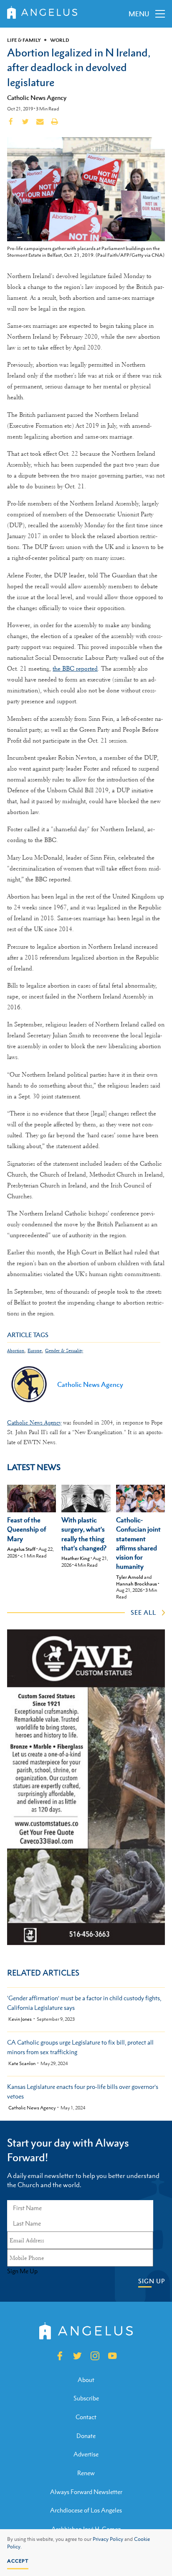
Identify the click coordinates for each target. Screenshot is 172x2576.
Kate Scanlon (22, 2064)
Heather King (76, 1558)
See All (143, 1612)
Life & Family (24, 40)
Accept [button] (18, 2561)
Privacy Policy (108, 2539)
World (60, 40)
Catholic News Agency (37, 97)
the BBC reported (75, 669)
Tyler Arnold (130, 1577)
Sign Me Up (22, 2271)
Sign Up (152, 2281)
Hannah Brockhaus (137, 1584)
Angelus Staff (21, 1549)
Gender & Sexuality (64, 1351)
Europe (35, 1351)
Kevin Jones (20, 2019)
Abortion (16, 1351)
